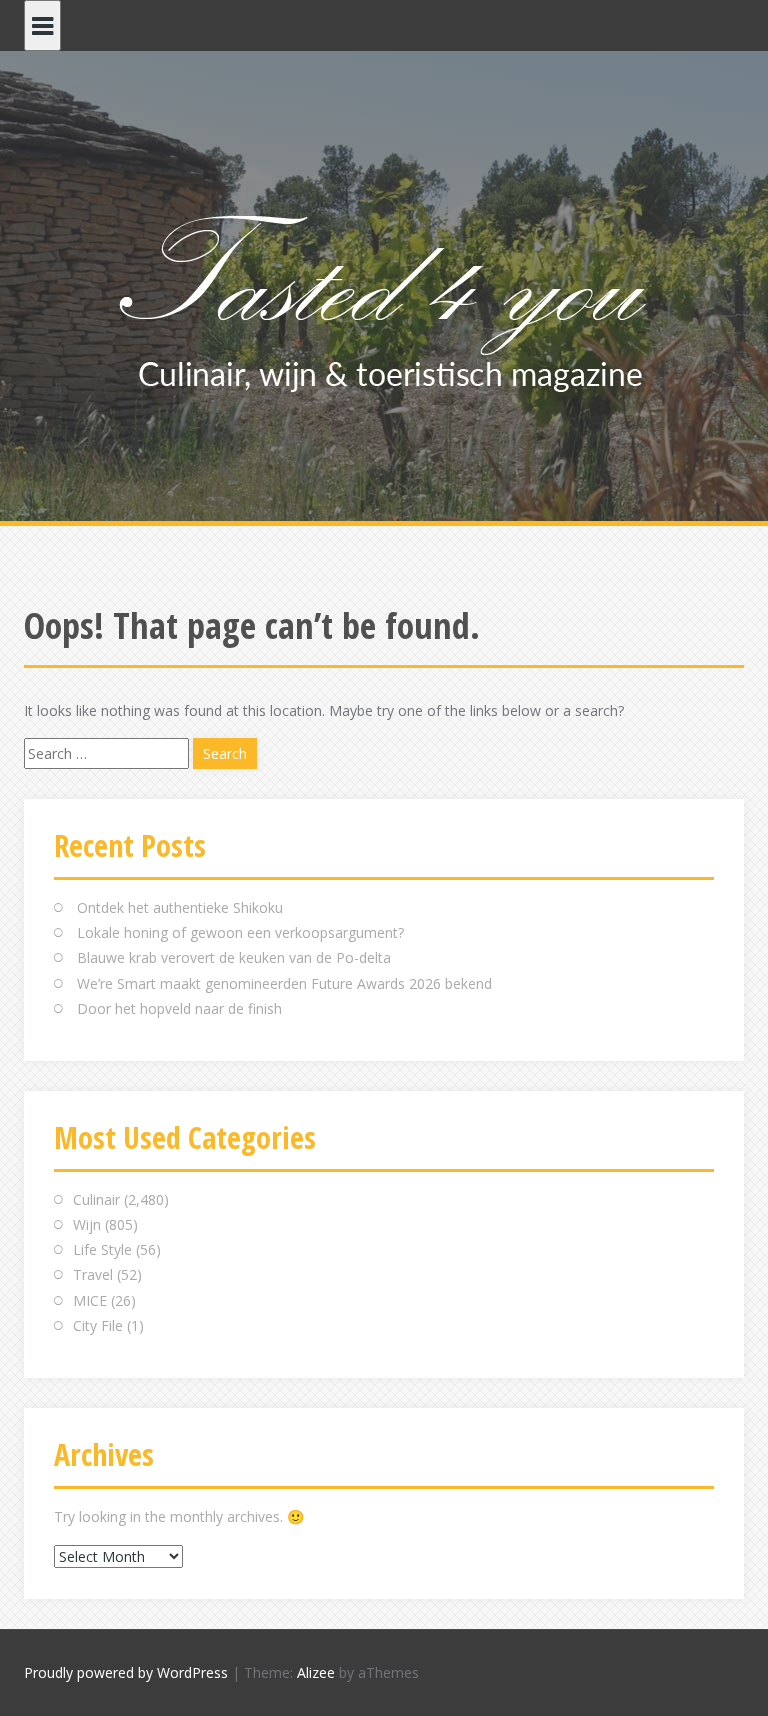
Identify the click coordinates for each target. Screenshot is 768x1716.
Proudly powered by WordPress (126, 1672)
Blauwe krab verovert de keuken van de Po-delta (234, 957)
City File (98, 1325)
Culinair (96, 1199)
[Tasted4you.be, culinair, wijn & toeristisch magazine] (384, 298)
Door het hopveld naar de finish (179, 1008)
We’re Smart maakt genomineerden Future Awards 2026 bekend (284, 983)
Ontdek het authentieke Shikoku (180, 907)
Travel (93, 1274)
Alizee (316, 1672)
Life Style (102, 1249)
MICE (90, 1300)
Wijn (87, 1224)
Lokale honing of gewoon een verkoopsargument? (240, 932)
